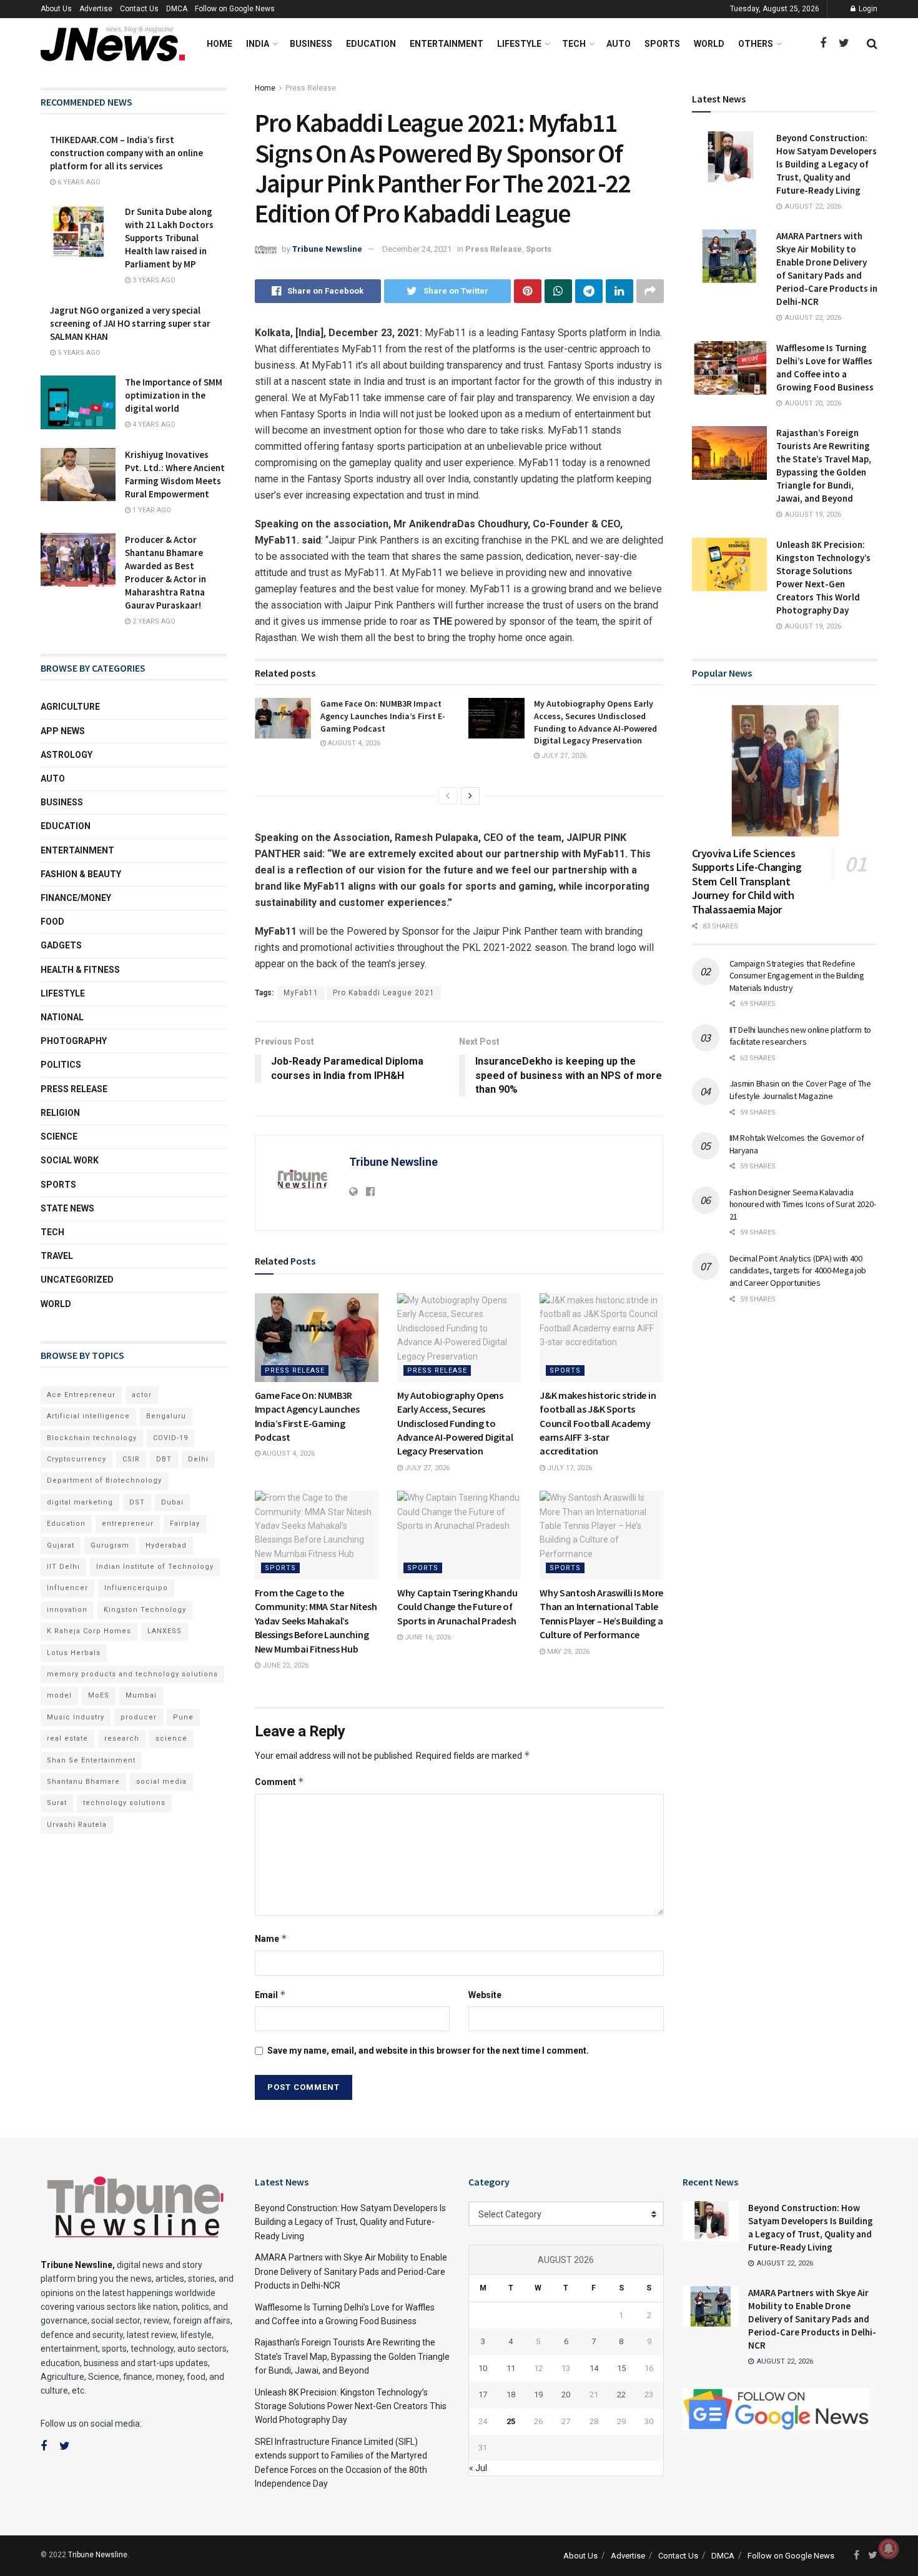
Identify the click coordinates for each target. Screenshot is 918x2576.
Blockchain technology (92, 1438)
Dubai (172, 1502)
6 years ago (78, 182)
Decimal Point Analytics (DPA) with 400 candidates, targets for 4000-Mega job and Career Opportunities (798, 1271)
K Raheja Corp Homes (89, 1631)
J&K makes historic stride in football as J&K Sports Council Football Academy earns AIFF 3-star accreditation (598, 1423)
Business (311, 44)
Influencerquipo (136, 1588)
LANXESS (165, 1631)
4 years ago (153, 425)
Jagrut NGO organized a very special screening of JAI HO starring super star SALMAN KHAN (130, 323)
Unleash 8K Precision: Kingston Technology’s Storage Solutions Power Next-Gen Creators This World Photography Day (351, 2406)
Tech (574, 44)
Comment (279, 1782)
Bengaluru (166, 1416)
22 (621, 2394)
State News (67, 1208)
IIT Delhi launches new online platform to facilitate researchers (801, 1036)
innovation (67, 1610)
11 (511, 2368)
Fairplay (185, 1524)
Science (59, 1136)
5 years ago (78, 353)
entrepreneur (128, 1524)
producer (139, 1717)
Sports (662, 44)
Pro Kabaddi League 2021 (384, 993)
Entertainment (447, 44)
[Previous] (448, 796)
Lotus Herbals (74, 1653)
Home (220, 44)
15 (621, 2368)
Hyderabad (166, 1545)
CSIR (131, 1459)
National (62, 1017)
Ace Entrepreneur (81, 1395)
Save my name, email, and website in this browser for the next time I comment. (428, 2051)
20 (566, 2394)
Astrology (67, 755)
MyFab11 (301, 993)
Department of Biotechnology (104, 1480)
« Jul (478, 2468)
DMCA (177, 9)
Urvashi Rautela (77, 1825)
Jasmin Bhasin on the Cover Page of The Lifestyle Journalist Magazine (800, 1090)
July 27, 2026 (563, 756)
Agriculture (70, 707)
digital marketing (80, 1502)
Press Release (311, 88)
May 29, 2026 (567, 1652)
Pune (183, 1717)
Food (52, 922)
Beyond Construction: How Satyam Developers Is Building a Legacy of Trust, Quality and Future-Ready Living (827, 164)
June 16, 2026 (427, 1637)
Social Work (70, 1160)
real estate (67, 1738)
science (171, 1738)
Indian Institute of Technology (155, 1567)
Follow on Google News (235, 9)
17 (483, 2394)
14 (594, 2368)
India (258, 44)
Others (756, 44)
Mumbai (141, 1695)
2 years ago (153, 621)
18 (511, 2394)
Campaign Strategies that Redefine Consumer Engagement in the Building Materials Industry (797, 976)
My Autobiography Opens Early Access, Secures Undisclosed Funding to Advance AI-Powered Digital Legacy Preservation (595, 722)
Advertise (96, 9)
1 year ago (151, 510)
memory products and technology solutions (132, 1674)
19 (538, 2394)
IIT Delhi (63, 1567)
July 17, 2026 (569, 1468)
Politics (61, 1065)
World (709, 44)
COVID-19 (170, 1438)
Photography (74, 1041)
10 (483, 2368)
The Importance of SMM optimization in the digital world (174, 395)
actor (142, 1395)
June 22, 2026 (284, 1665)
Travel (57, 1256)
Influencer (67, 1588)
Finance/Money (76, 898)
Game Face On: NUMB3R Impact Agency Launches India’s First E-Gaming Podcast (383, 716)
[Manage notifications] (889, 2549)
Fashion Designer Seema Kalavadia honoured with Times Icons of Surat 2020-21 (803, 1204)
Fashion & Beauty (81, 874)
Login (867, 9)
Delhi (198, 1459)
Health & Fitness (80, 970)
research (122, 1738)
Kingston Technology (145, 1610)
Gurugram (110, 1545)
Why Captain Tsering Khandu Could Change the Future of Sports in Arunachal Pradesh (457, 1607)
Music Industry (76, 1717)
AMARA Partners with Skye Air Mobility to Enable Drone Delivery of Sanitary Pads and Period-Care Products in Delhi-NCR (351, 2271)
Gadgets (61, 945)
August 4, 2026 (353, 743)
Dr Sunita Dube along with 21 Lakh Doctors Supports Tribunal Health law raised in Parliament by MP (169, 238)
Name (271, 1938)
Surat (57, 1803)
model (59, 1695)
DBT (164, 1459)
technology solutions (124, 1803)
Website (485, 1995)
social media (161, 1782)
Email (270, 1995)
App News (63, 731)
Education (371, 44)
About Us (56, 9)
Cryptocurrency (76, 1459)
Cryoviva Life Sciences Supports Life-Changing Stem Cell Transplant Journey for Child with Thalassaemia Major (747, 881)
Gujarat (61, 1545)
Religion (60, 1113)
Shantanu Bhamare (83, 1782)
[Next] (470, 796)
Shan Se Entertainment (91, 1760)
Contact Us (139, 9)
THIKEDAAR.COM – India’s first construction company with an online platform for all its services (126, 153)
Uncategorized (77, 1280)
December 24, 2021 (417, 249)
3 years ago (153, 280)
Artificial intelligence (88, 1416)
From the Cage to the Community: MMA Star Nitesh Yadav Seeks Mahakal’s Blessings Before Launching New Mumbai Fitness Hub (316, 1621)
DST (137, 1502)
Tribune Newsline (327, 249)
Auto (619, 44)
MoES (99, 1695)
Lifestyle (519, 44)
